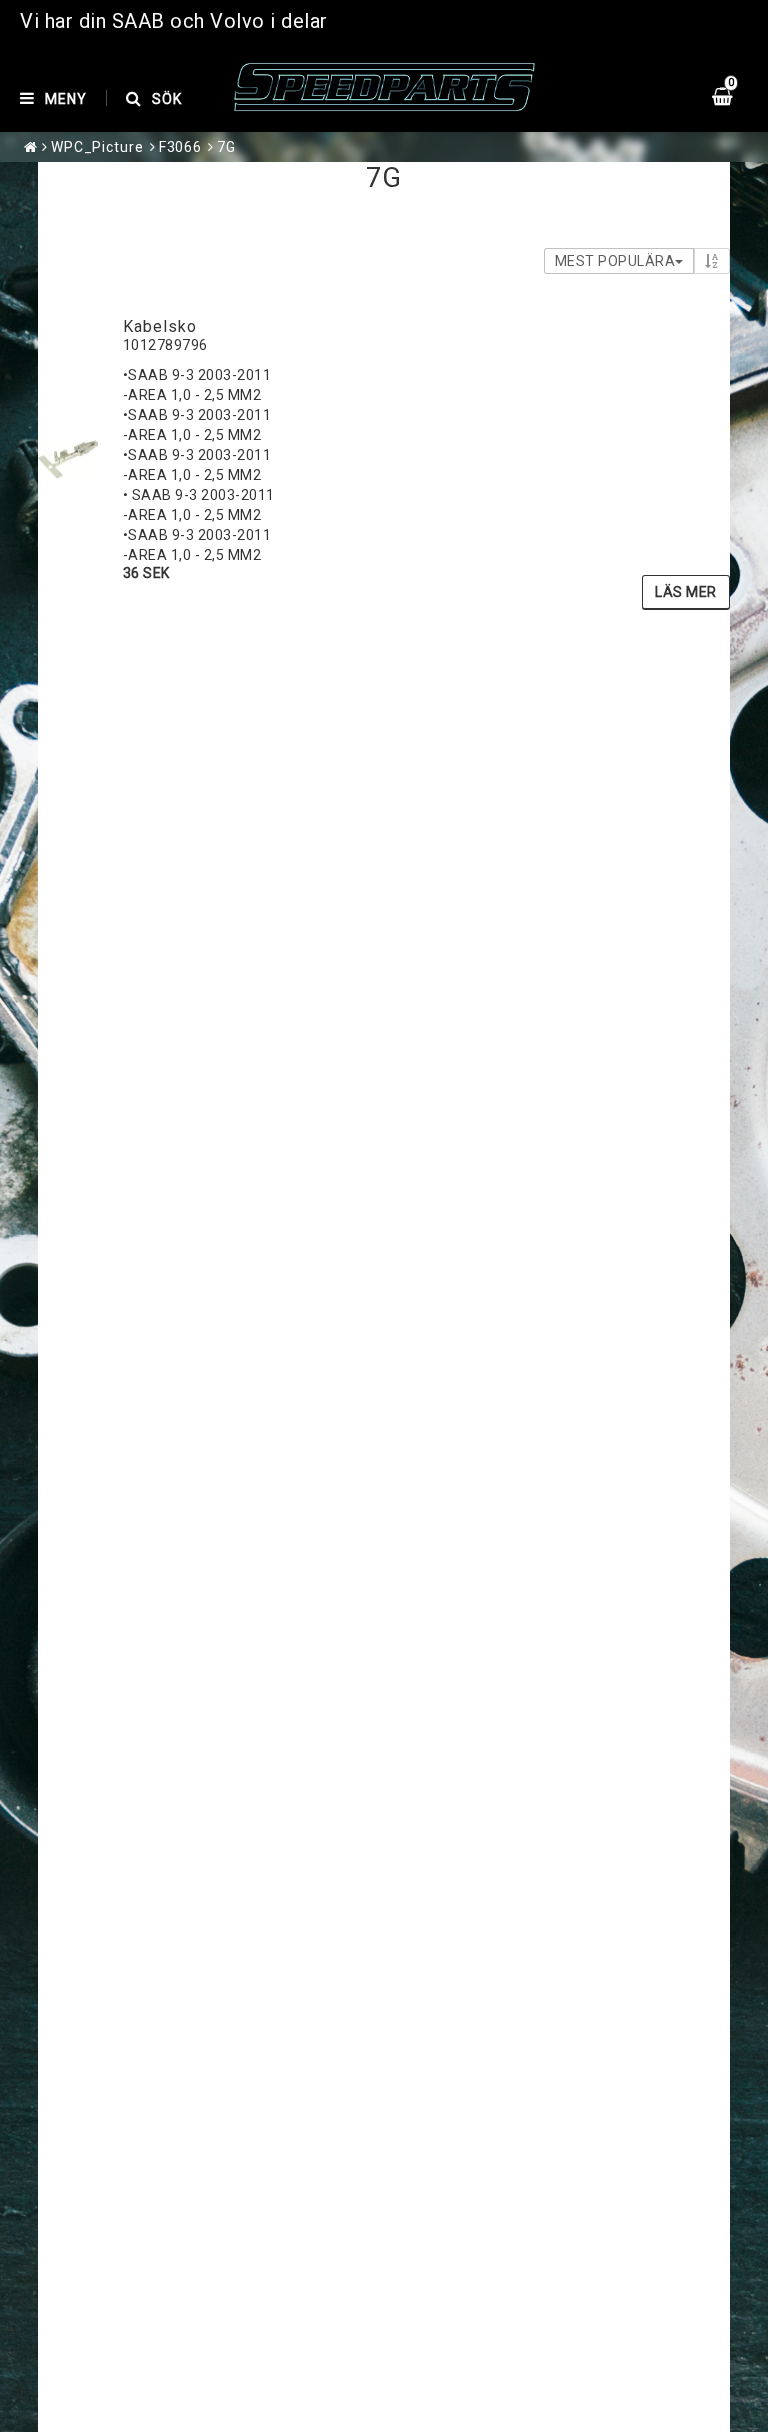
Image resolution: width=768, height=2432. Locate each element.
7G (226, 147)
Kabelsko (160, 326)
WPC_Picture (97, 147)
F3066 (181, 147)
